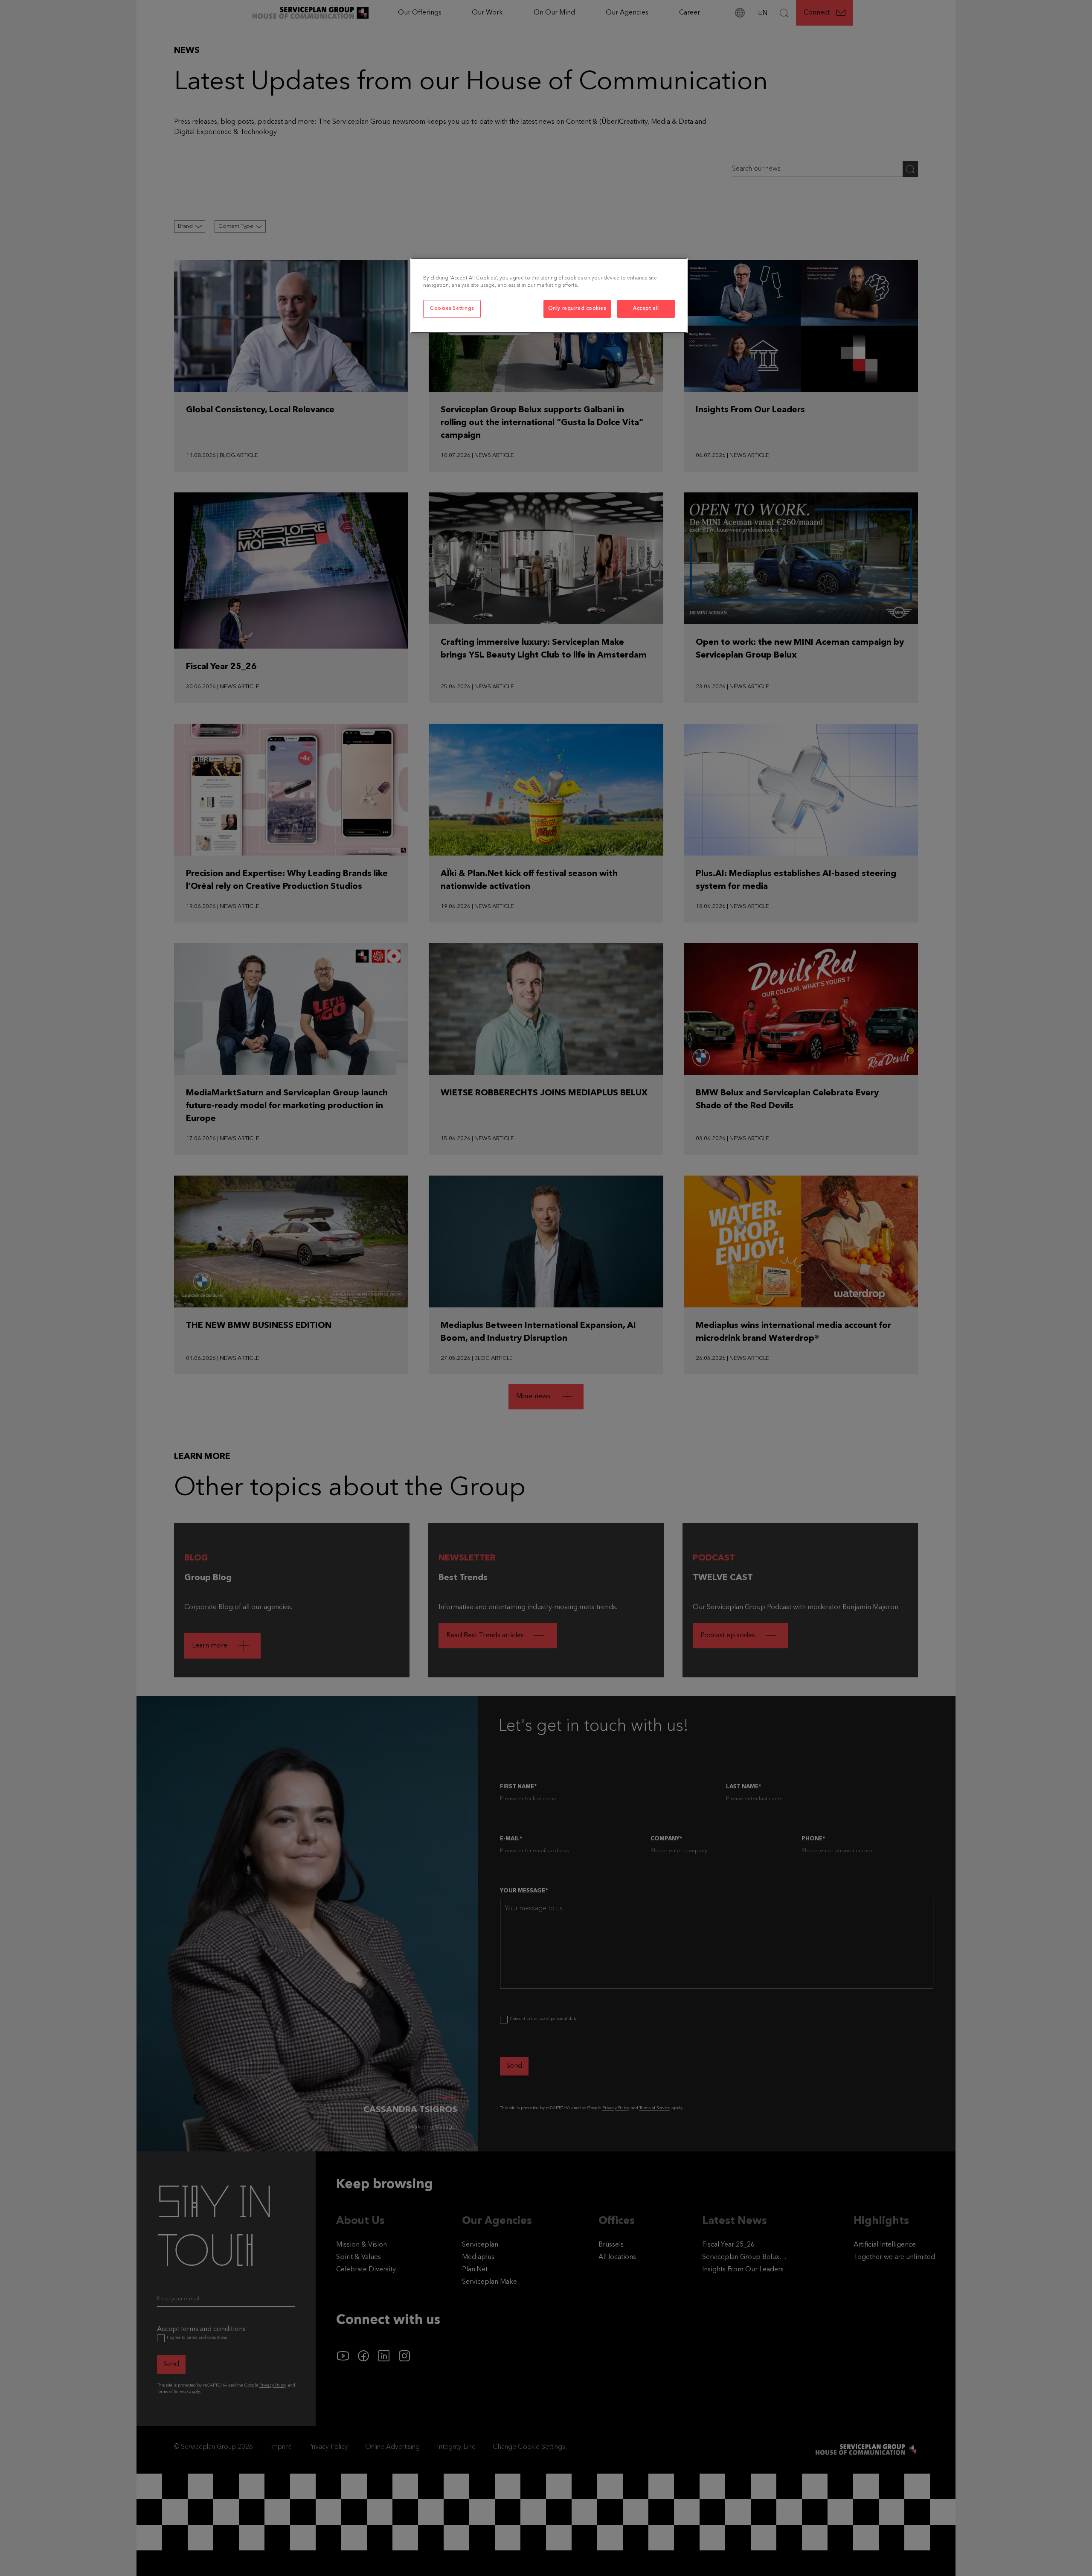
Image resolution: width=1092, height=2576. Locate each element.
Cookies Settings (452, 309)
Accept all (646, 309)
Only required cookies (577, 309)
